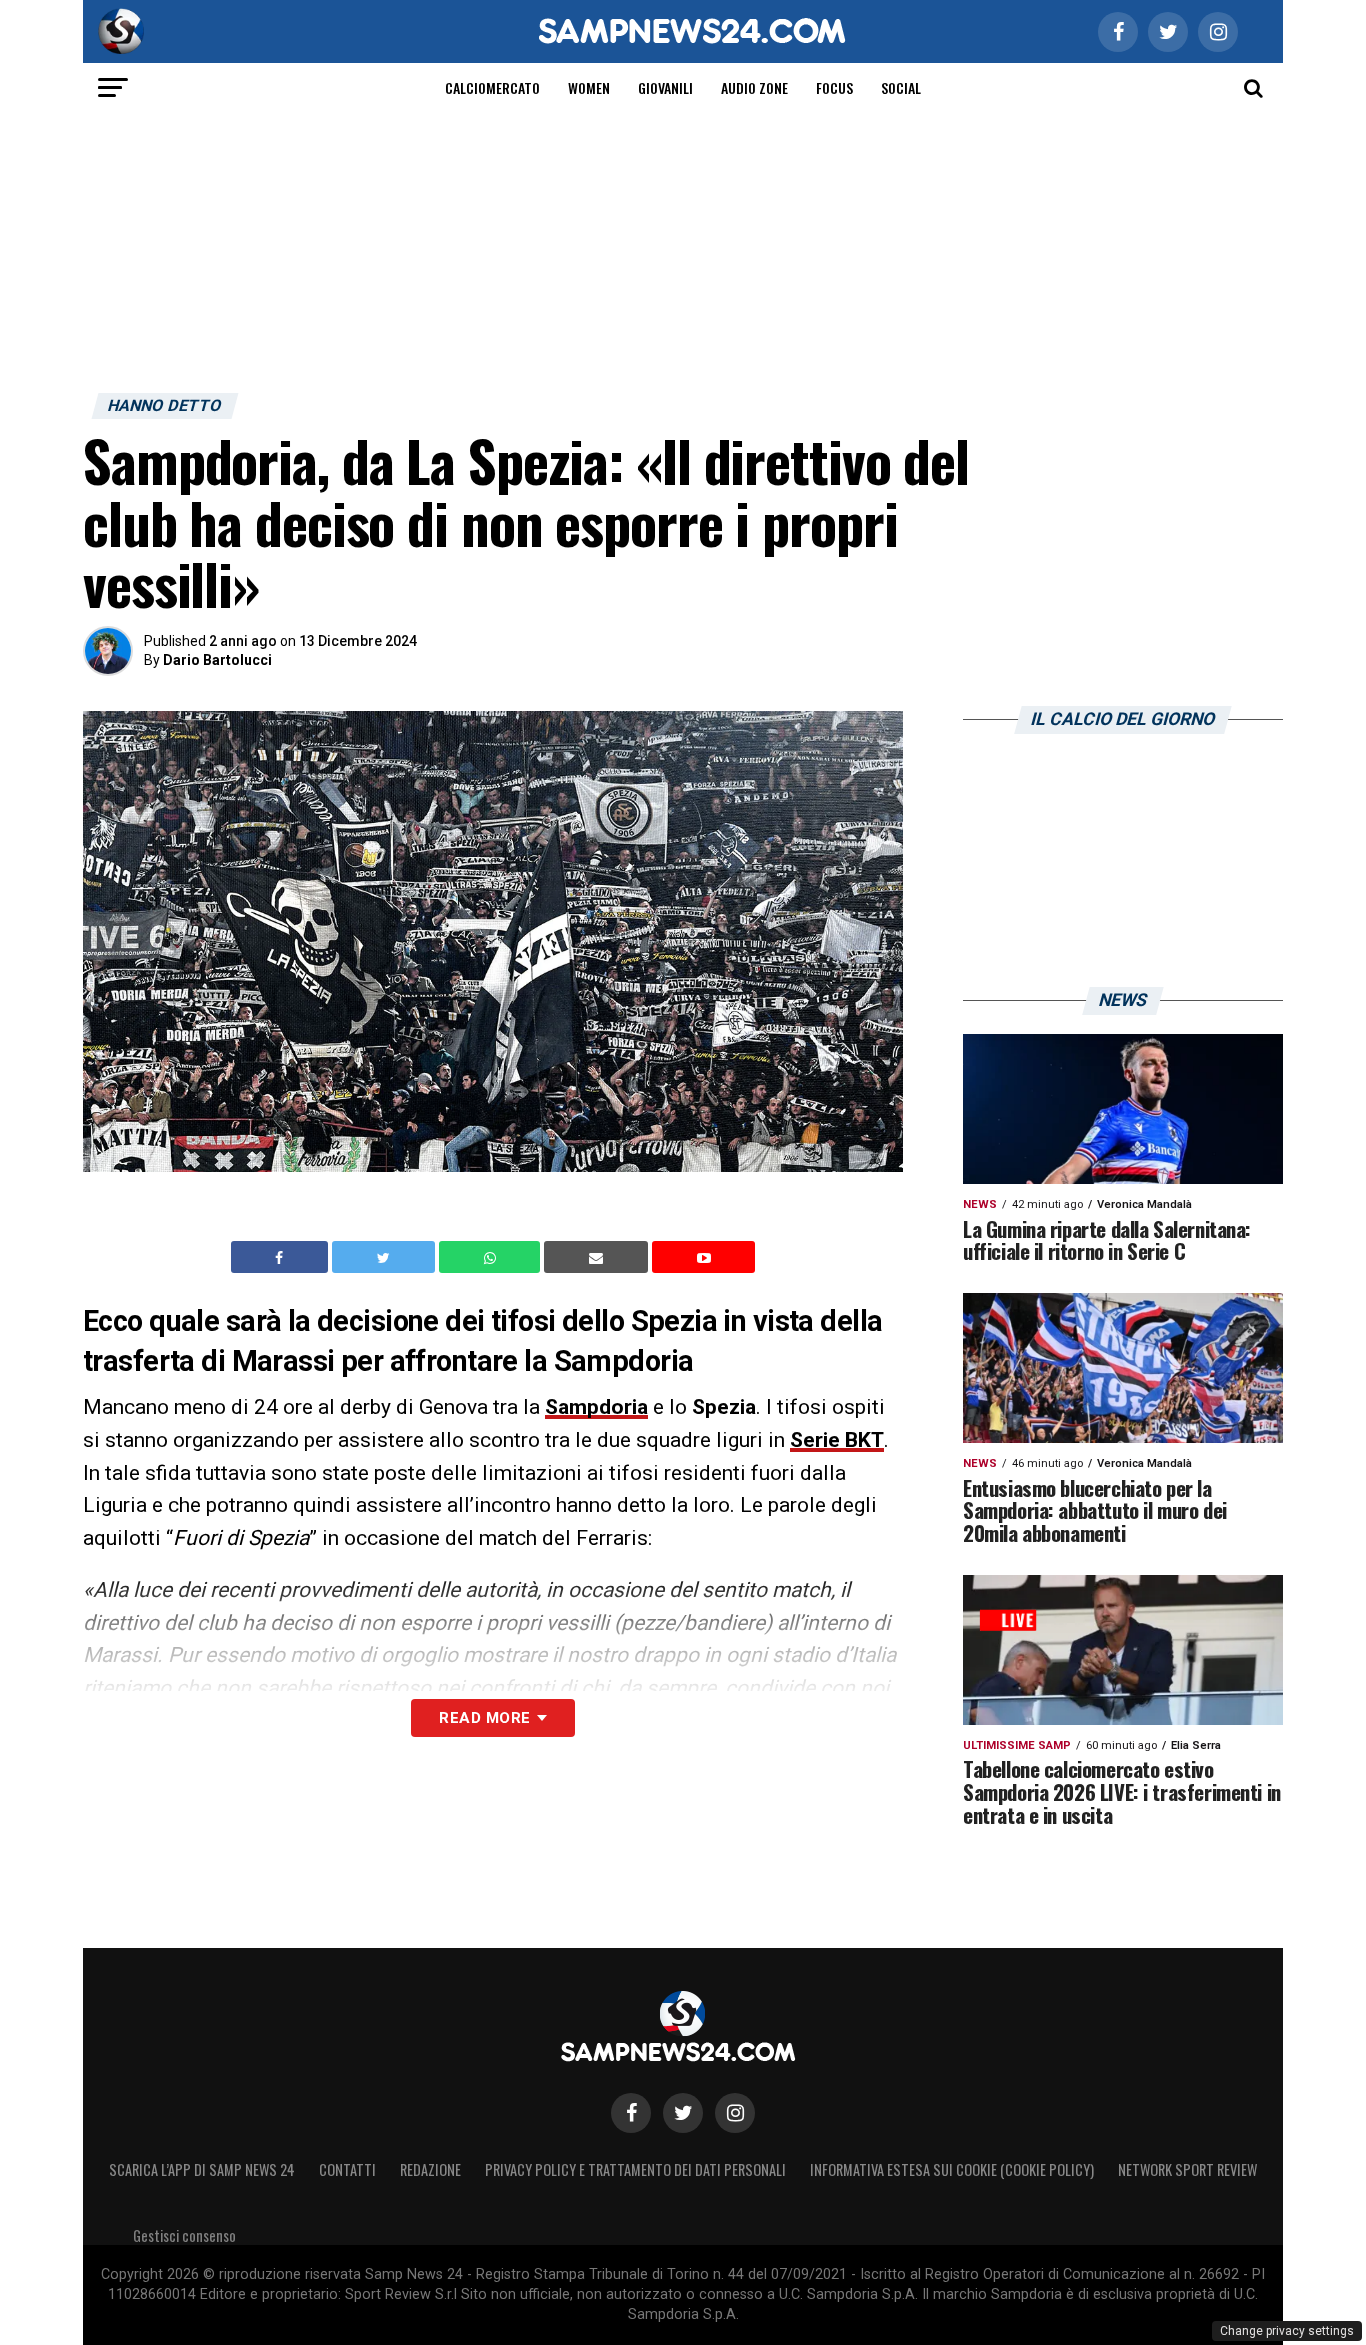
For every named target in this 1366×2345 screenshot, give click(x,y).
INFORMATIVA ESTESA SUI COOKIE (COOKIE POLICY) (952, 2169)
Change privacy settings (1287, 2331)
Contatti (347, 2169)
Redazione (430, 2169)
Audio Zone (754, 87)
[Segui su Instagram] (735, 2113)
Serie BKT (837, 1440)
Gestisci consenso (184, 2235)
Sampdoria (596, 1407)
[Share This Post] (492, 1257)
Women (589, 87)
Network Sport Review (1187, 2169)
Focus (834, 87)
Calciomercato (492, 87)
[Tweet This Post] (385, 1257)
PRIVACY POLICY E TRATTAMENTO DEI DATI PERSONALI (635, 2169)
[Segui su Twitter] (683, 2113)
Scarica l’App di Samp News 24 (202, 2169)
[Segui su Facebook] (631, 2113)
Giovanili (665, 87)
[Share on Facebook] (282, 1257)
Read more (484, 1718)
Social (901, 87)
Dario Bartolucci (217, 660)
